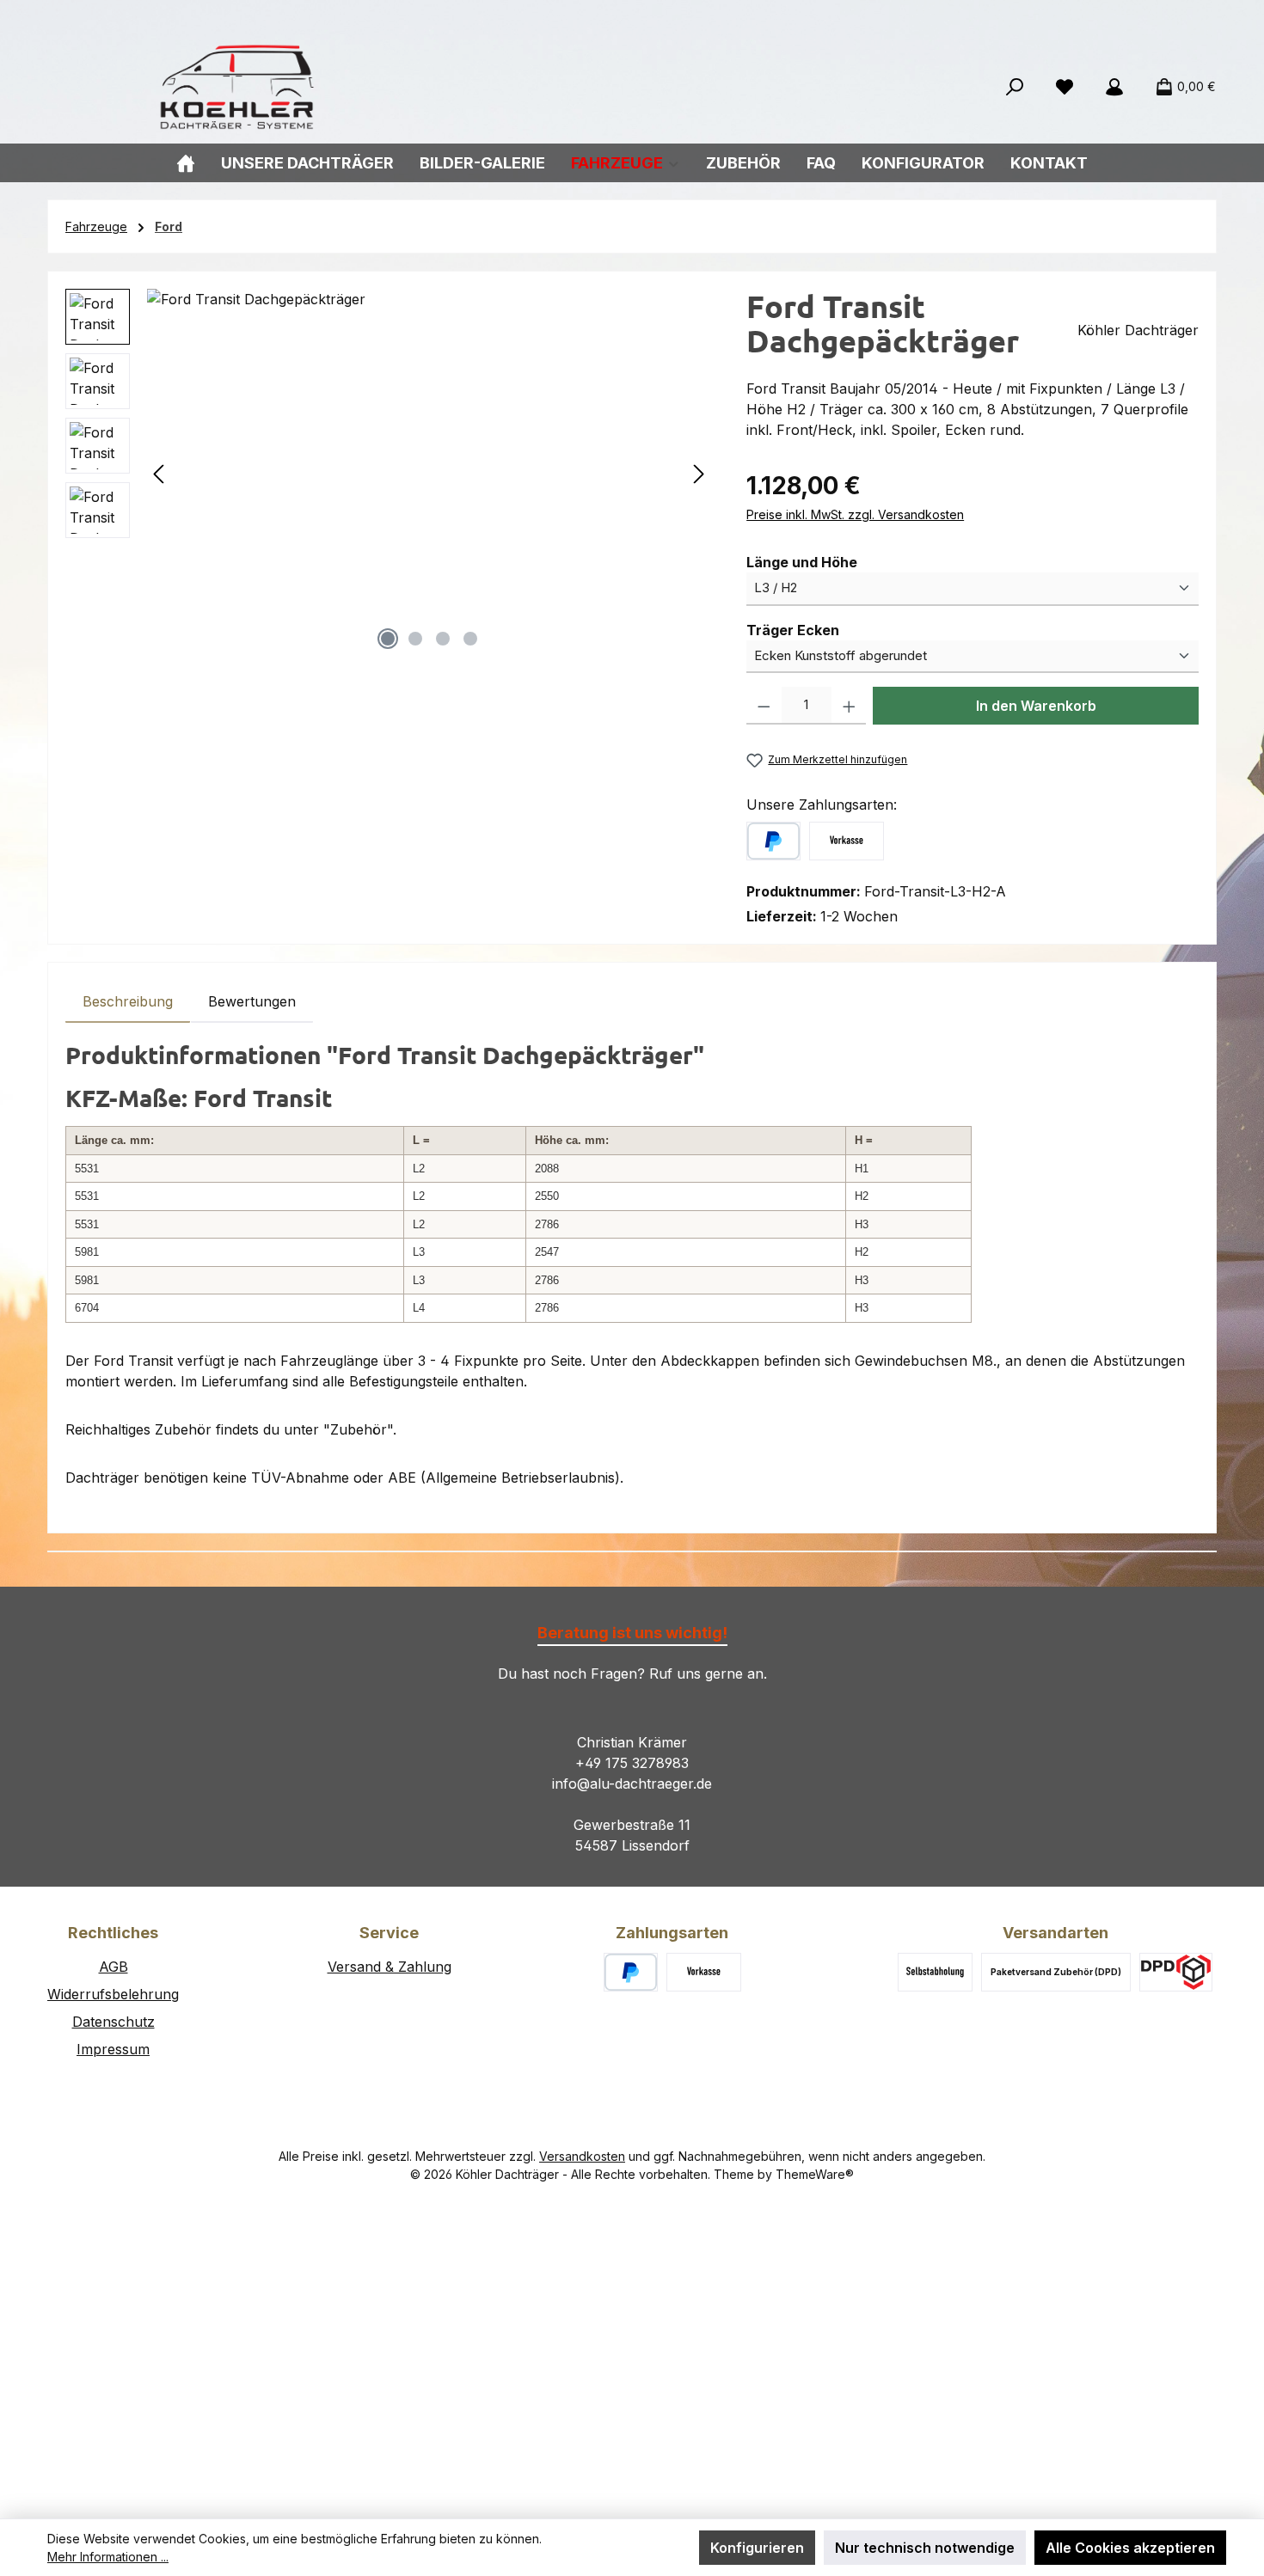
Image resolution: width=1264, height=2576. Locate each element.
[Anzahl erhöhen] (849, 706)
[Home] (186, 163)
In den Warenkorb (1036, 706)
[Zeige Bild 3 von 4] (443, 639)
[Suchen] (1015, 87)
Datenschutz (114, 2022)
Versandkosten (582, 2156)
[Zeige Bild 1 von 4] (388, 639)
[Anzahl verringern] (764, 706)
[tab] (128, 1001)
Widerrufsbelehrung (113, 1994)
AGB (114, 1967)
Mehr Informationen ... (108, 2557)
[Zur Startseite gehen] (236, 87)
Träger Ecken (793, 630)
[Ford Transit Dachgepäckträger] (429, 474)
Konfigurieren (757, 2548)
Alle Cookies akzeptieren (1130, 2548)
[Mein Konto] (1114, 87)
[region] (389, 474)
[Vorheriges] (160, 474)
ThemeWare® (815, 2174)
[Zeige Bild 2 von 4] (415, 639)
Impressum (113, 2049)
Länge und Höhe (802, 562)
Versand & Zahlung (390, 1967)
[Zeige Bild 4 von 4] (470, 639)
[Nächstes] (698, 474)
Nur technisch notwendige (925, 2548)
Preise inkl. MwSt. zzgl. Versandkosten (855, 514)
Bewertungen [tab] (252, 1001)
